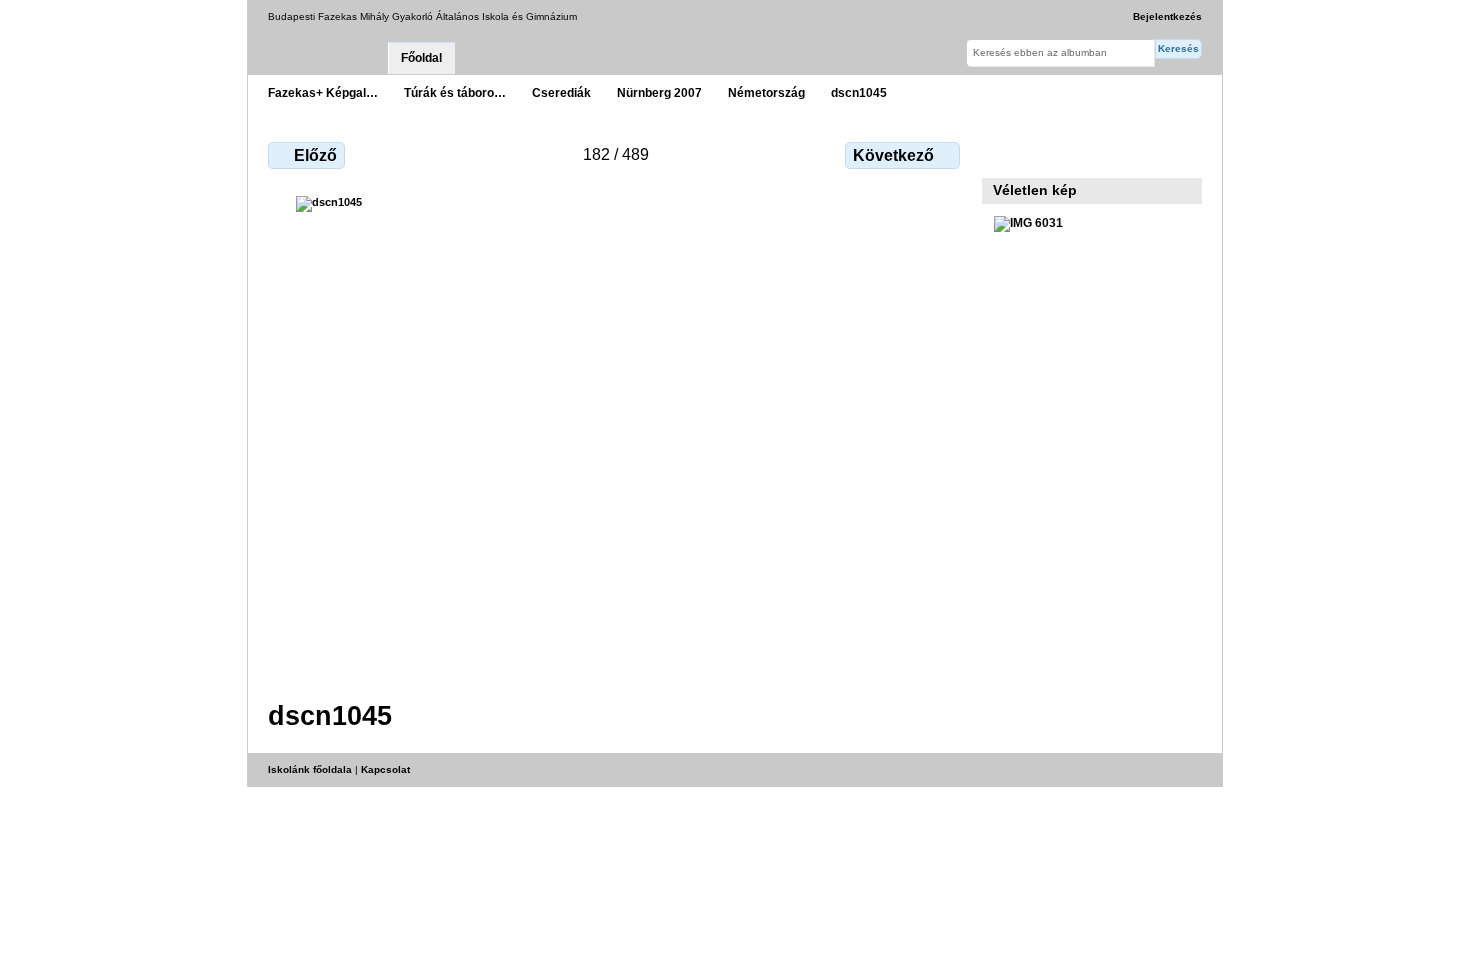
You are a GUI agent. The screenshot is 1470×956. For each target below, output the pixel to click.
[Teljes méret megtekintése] (616, 436)
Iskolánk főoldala (310, 769)
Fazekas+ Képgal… (323, 92)
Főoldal (421, 58)
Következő (893, 155)
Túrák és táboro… (455, 92)
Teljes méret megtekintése (1004, 153)
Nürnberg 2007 (659, 92)
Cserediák (561, 92)
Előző (315, 155)
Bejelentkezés (1167, 16)
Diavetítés (1047, 153)
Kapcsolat (385, 769)
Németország (766, 92)
